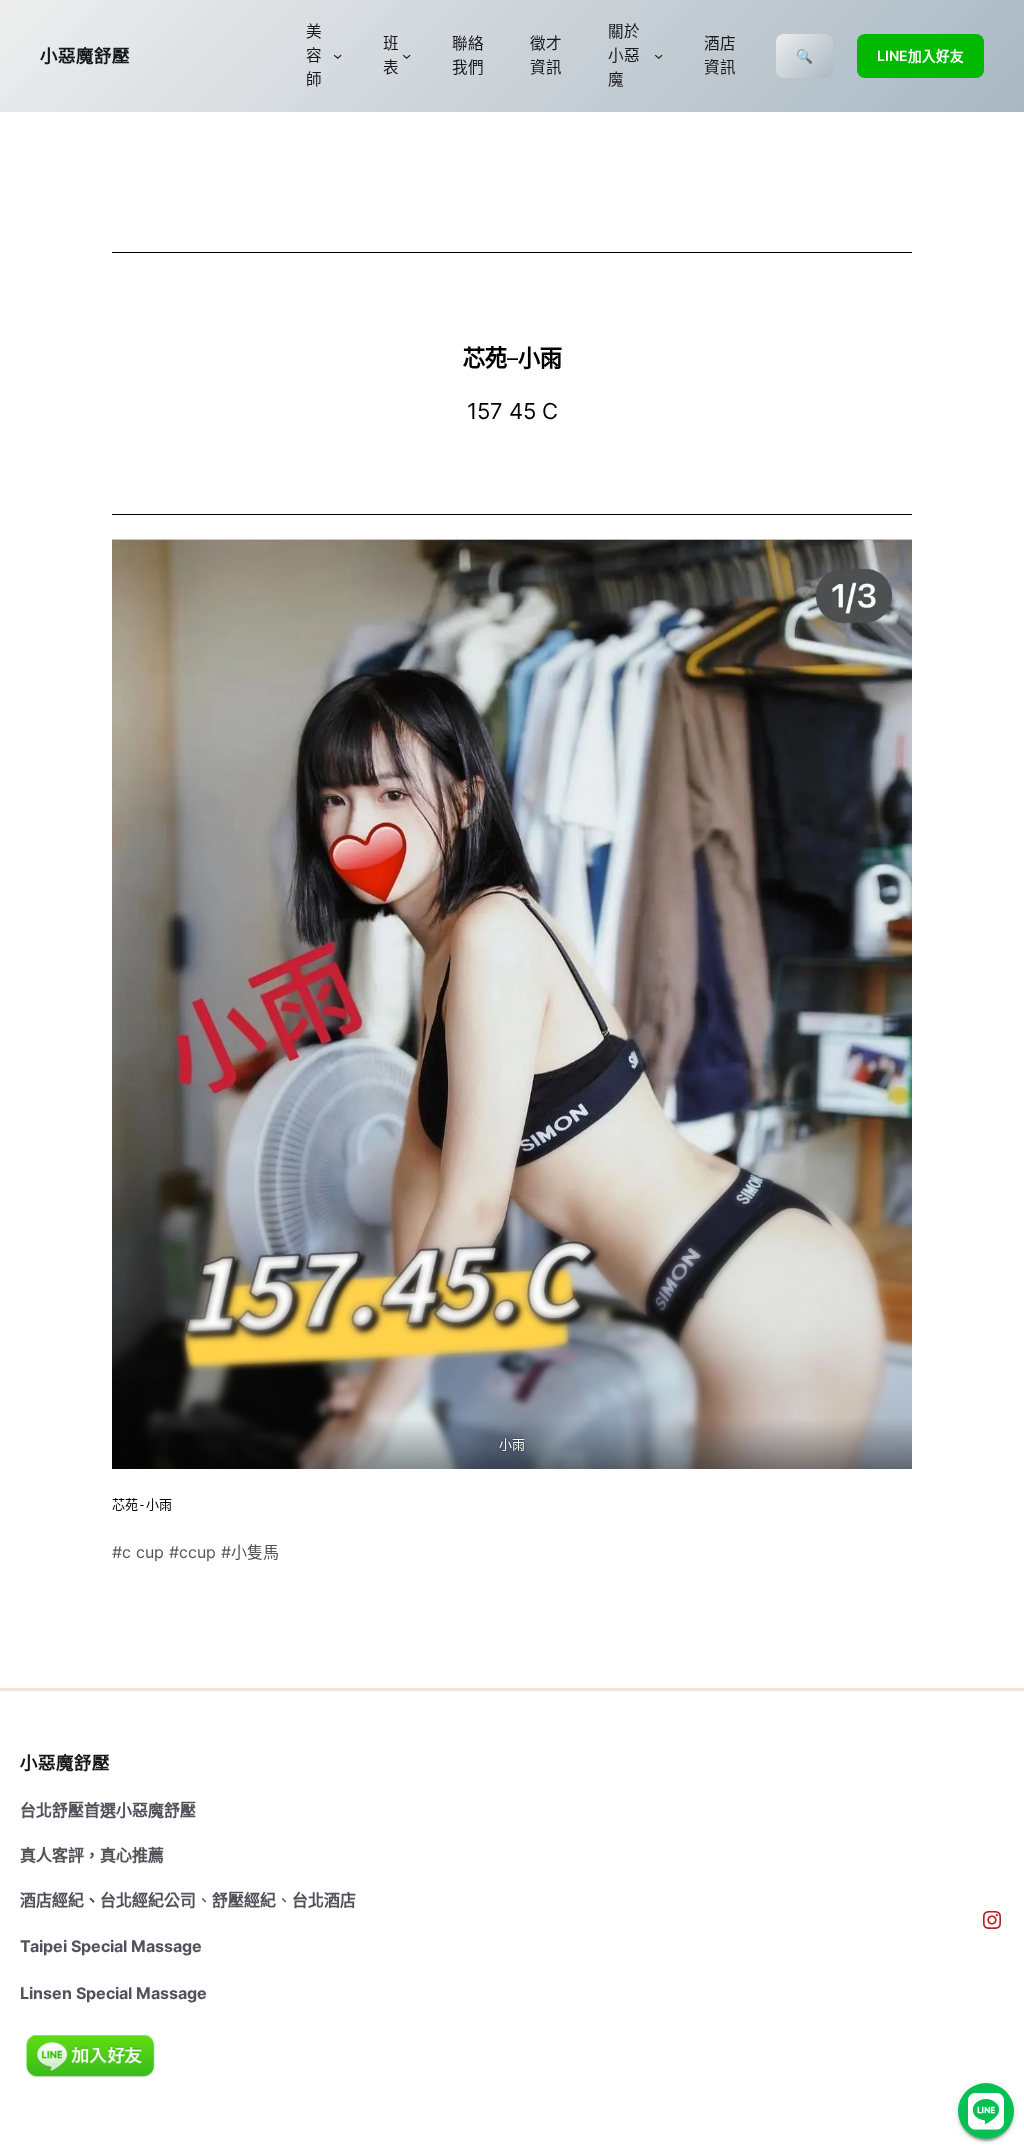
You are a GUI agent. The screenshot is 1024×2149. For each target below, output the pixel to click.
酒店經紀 (52, 1900)
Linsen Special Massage (113, 1993)
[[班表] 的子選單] (406, 55)
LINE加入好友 (920, 56)
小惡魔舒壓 (85, 55)
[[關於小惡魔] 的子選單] (658, 55)
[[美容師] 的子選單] (337, 55)
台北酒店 (324, 1900)
